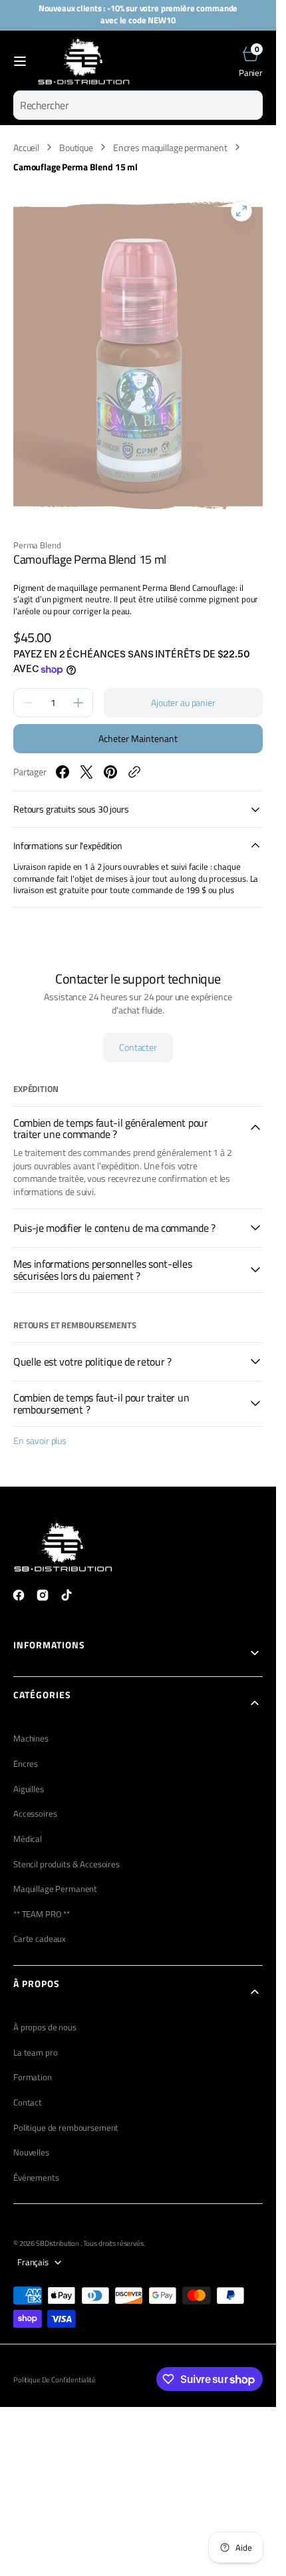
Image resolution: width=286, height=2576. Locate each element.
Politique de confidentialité (55, 2380)
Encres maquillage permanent (170, 148)
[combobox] (138, 105)
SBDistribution (58, 2243)
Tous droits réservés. (114, 2243)
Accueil (26, 148)
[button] (20, 61)
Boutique (76, 148)
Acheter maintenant (138, 738)
